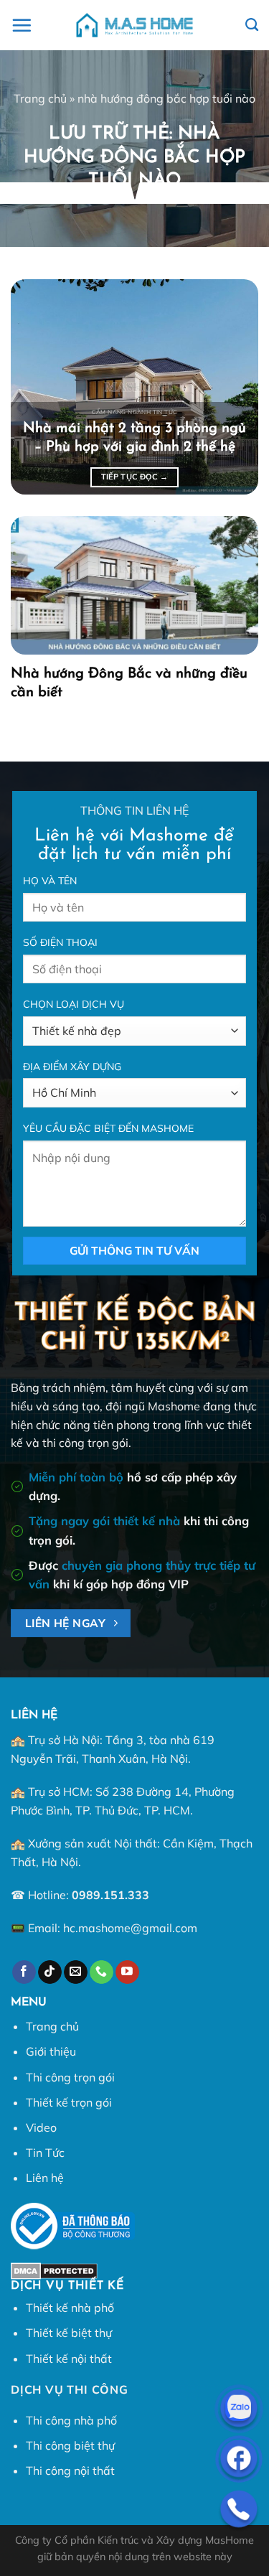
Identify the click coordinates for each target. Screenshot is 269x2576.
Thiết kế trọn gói (69, 2102)
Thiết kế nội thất (69, 2359)
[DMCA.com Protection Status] (54, 2270)
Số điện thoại (60, 942)
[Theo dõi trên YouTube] (127, 1972)
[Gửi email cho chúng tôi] (76, 1972)
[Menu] (22, 25)
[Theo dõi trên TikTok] (50, 1972)
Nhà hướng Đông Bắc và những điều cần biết (129, 683)
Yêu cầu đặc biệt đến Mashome (108, 1128)
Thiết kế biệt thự (69, 2333)
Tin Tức (45, 2153)
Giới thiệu (51, 2051)
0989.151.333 (110, 1895)
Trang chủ (40, 98)
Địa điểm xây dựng (72, 1067)
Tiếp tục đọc (135, 477)
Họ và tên (50, 881)
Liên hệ (45, 2178)
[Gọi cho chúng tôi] (102, 1972)
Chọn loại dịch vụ (74, 1004)
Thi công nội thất (70, 2470)
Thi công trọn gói (70, 2077)
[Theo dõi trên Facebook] (24, 1972)
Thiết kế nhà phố (70, 2308)
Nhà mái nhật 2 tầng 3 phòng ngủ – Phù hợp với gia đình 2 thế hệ (134, 438)
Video (41, 2127)
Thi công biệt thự (70, 2445)
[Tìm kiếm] (252, 25)
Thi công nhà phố (71, 2420)
